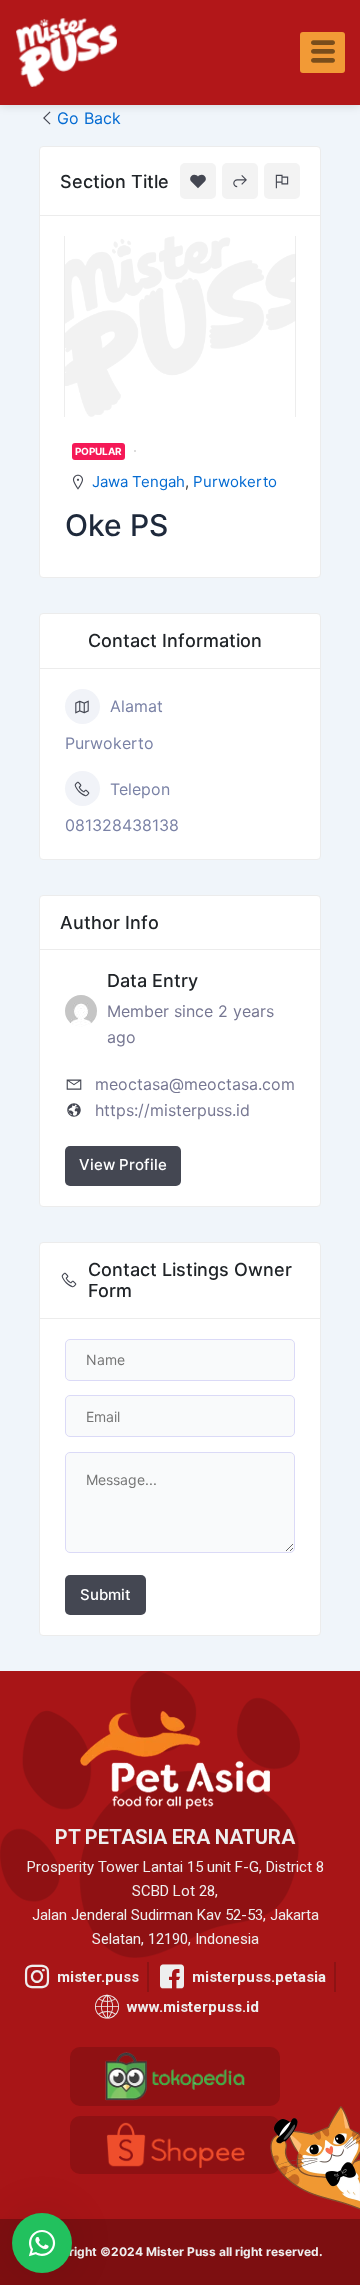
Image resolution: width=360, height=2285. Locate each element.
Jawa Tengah (138, 481)
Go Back (89, 118)
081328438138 (122, 825)
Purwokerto (235, 481)
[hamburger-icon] (322, 52)
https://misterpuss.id (172, 1110)
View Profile (123, 1164)
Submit (105, 1594)
